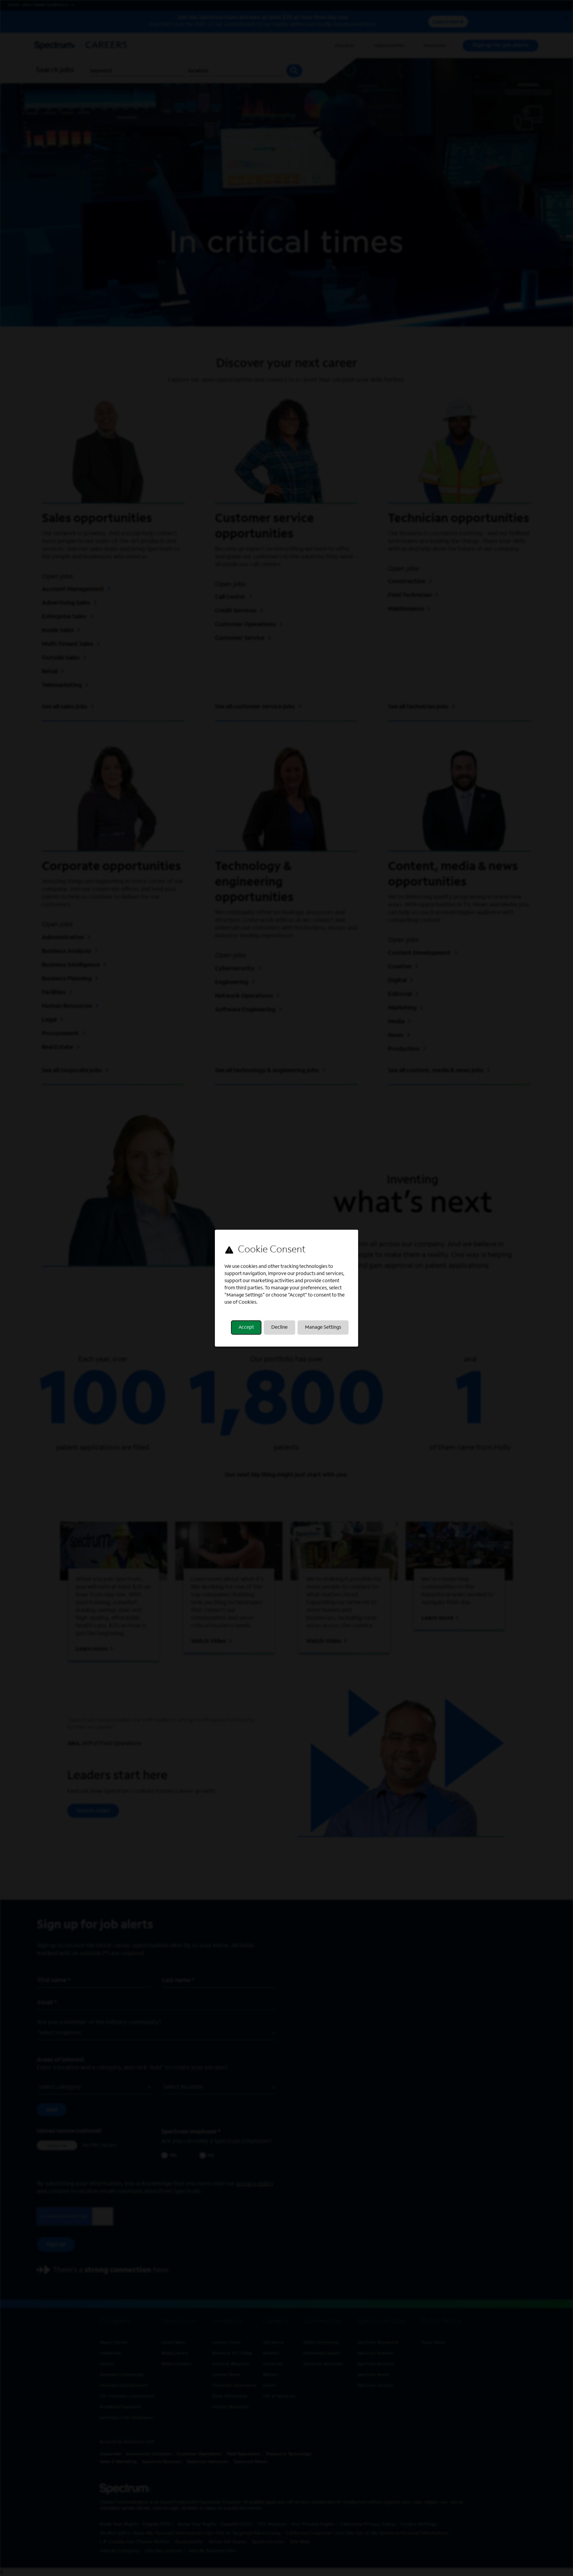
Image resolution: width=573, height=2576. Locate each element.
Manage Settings (323, 1328)
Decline (279, 1328)
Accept (246, 1328)
